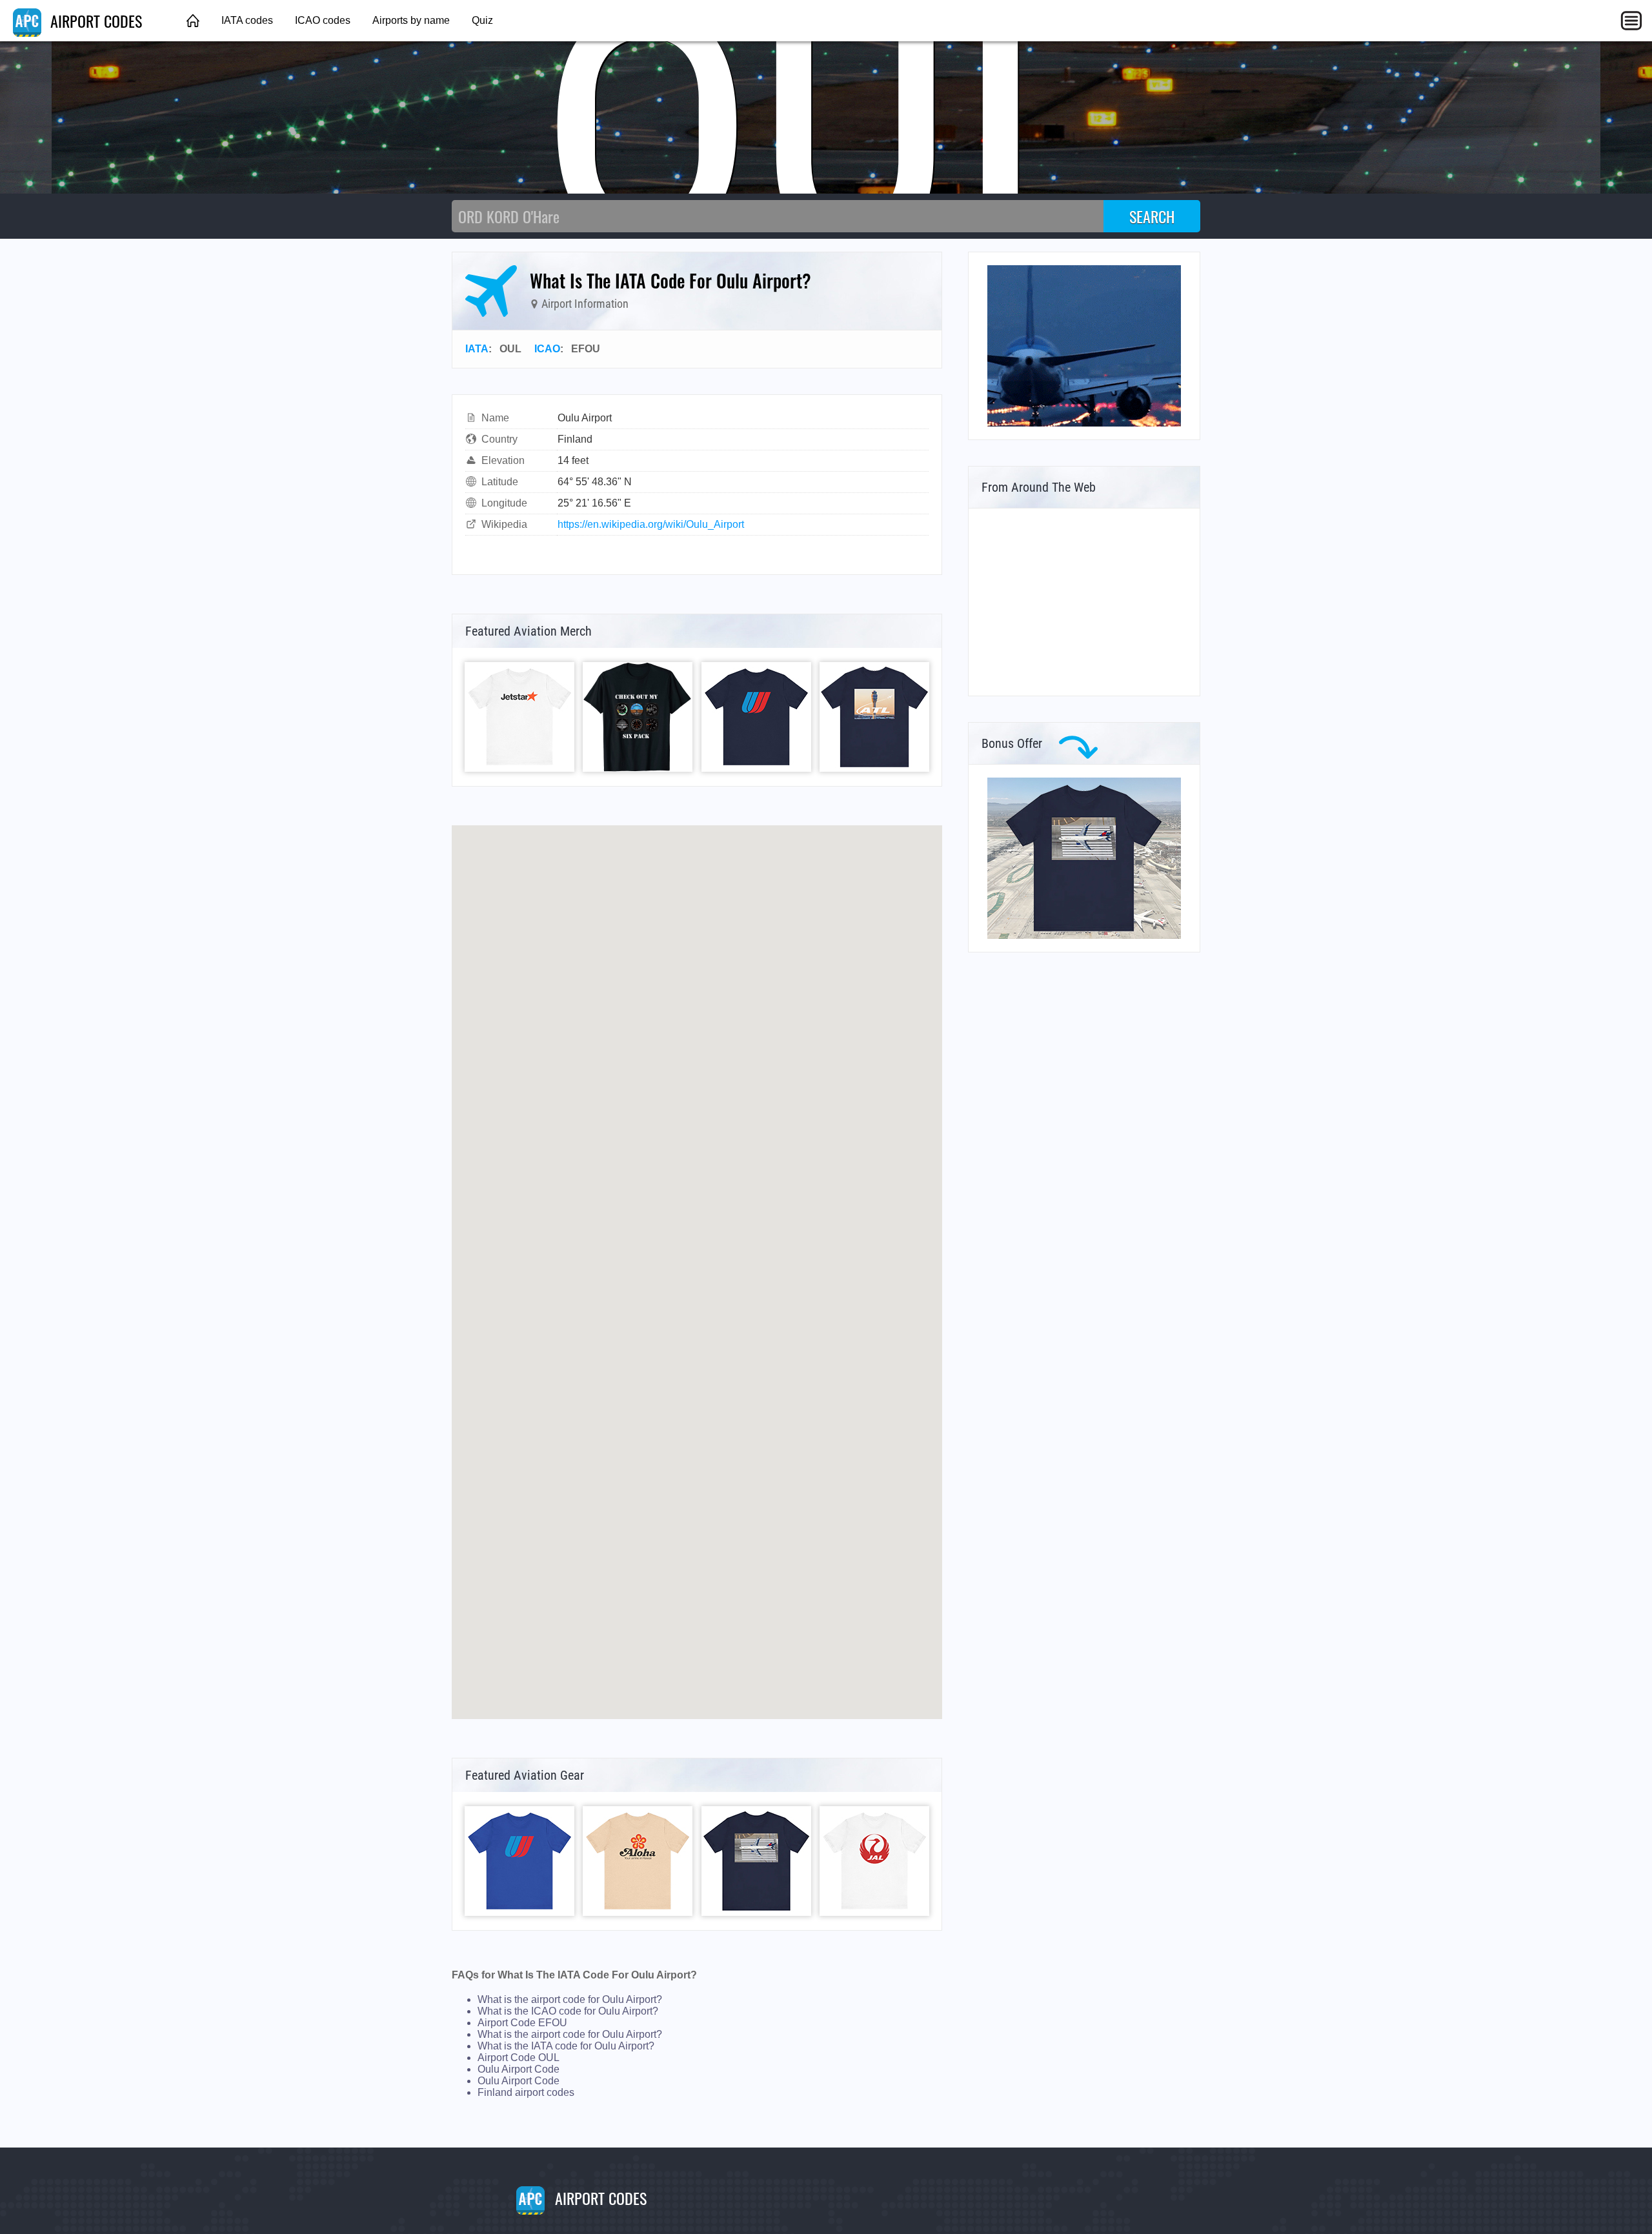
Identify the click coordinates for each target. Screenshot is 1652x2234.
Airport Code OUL (519, 2058)
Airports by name (411, 20)
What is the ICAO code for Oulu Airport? (568, 2011)
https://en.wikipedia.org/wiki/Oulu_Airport (651, 524)
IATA (477, 349)
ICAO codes (323, 20)
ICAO (547, 349)
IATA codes (247, 20)
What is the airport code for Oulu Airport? (570, 1999)
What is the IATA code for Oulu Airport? (566, 2046)
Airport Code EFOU (522, 2023)
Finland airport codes (526, 2092)
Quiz (482, 20)
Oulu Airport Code (519, 2069)
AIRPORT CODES (94, 21)
